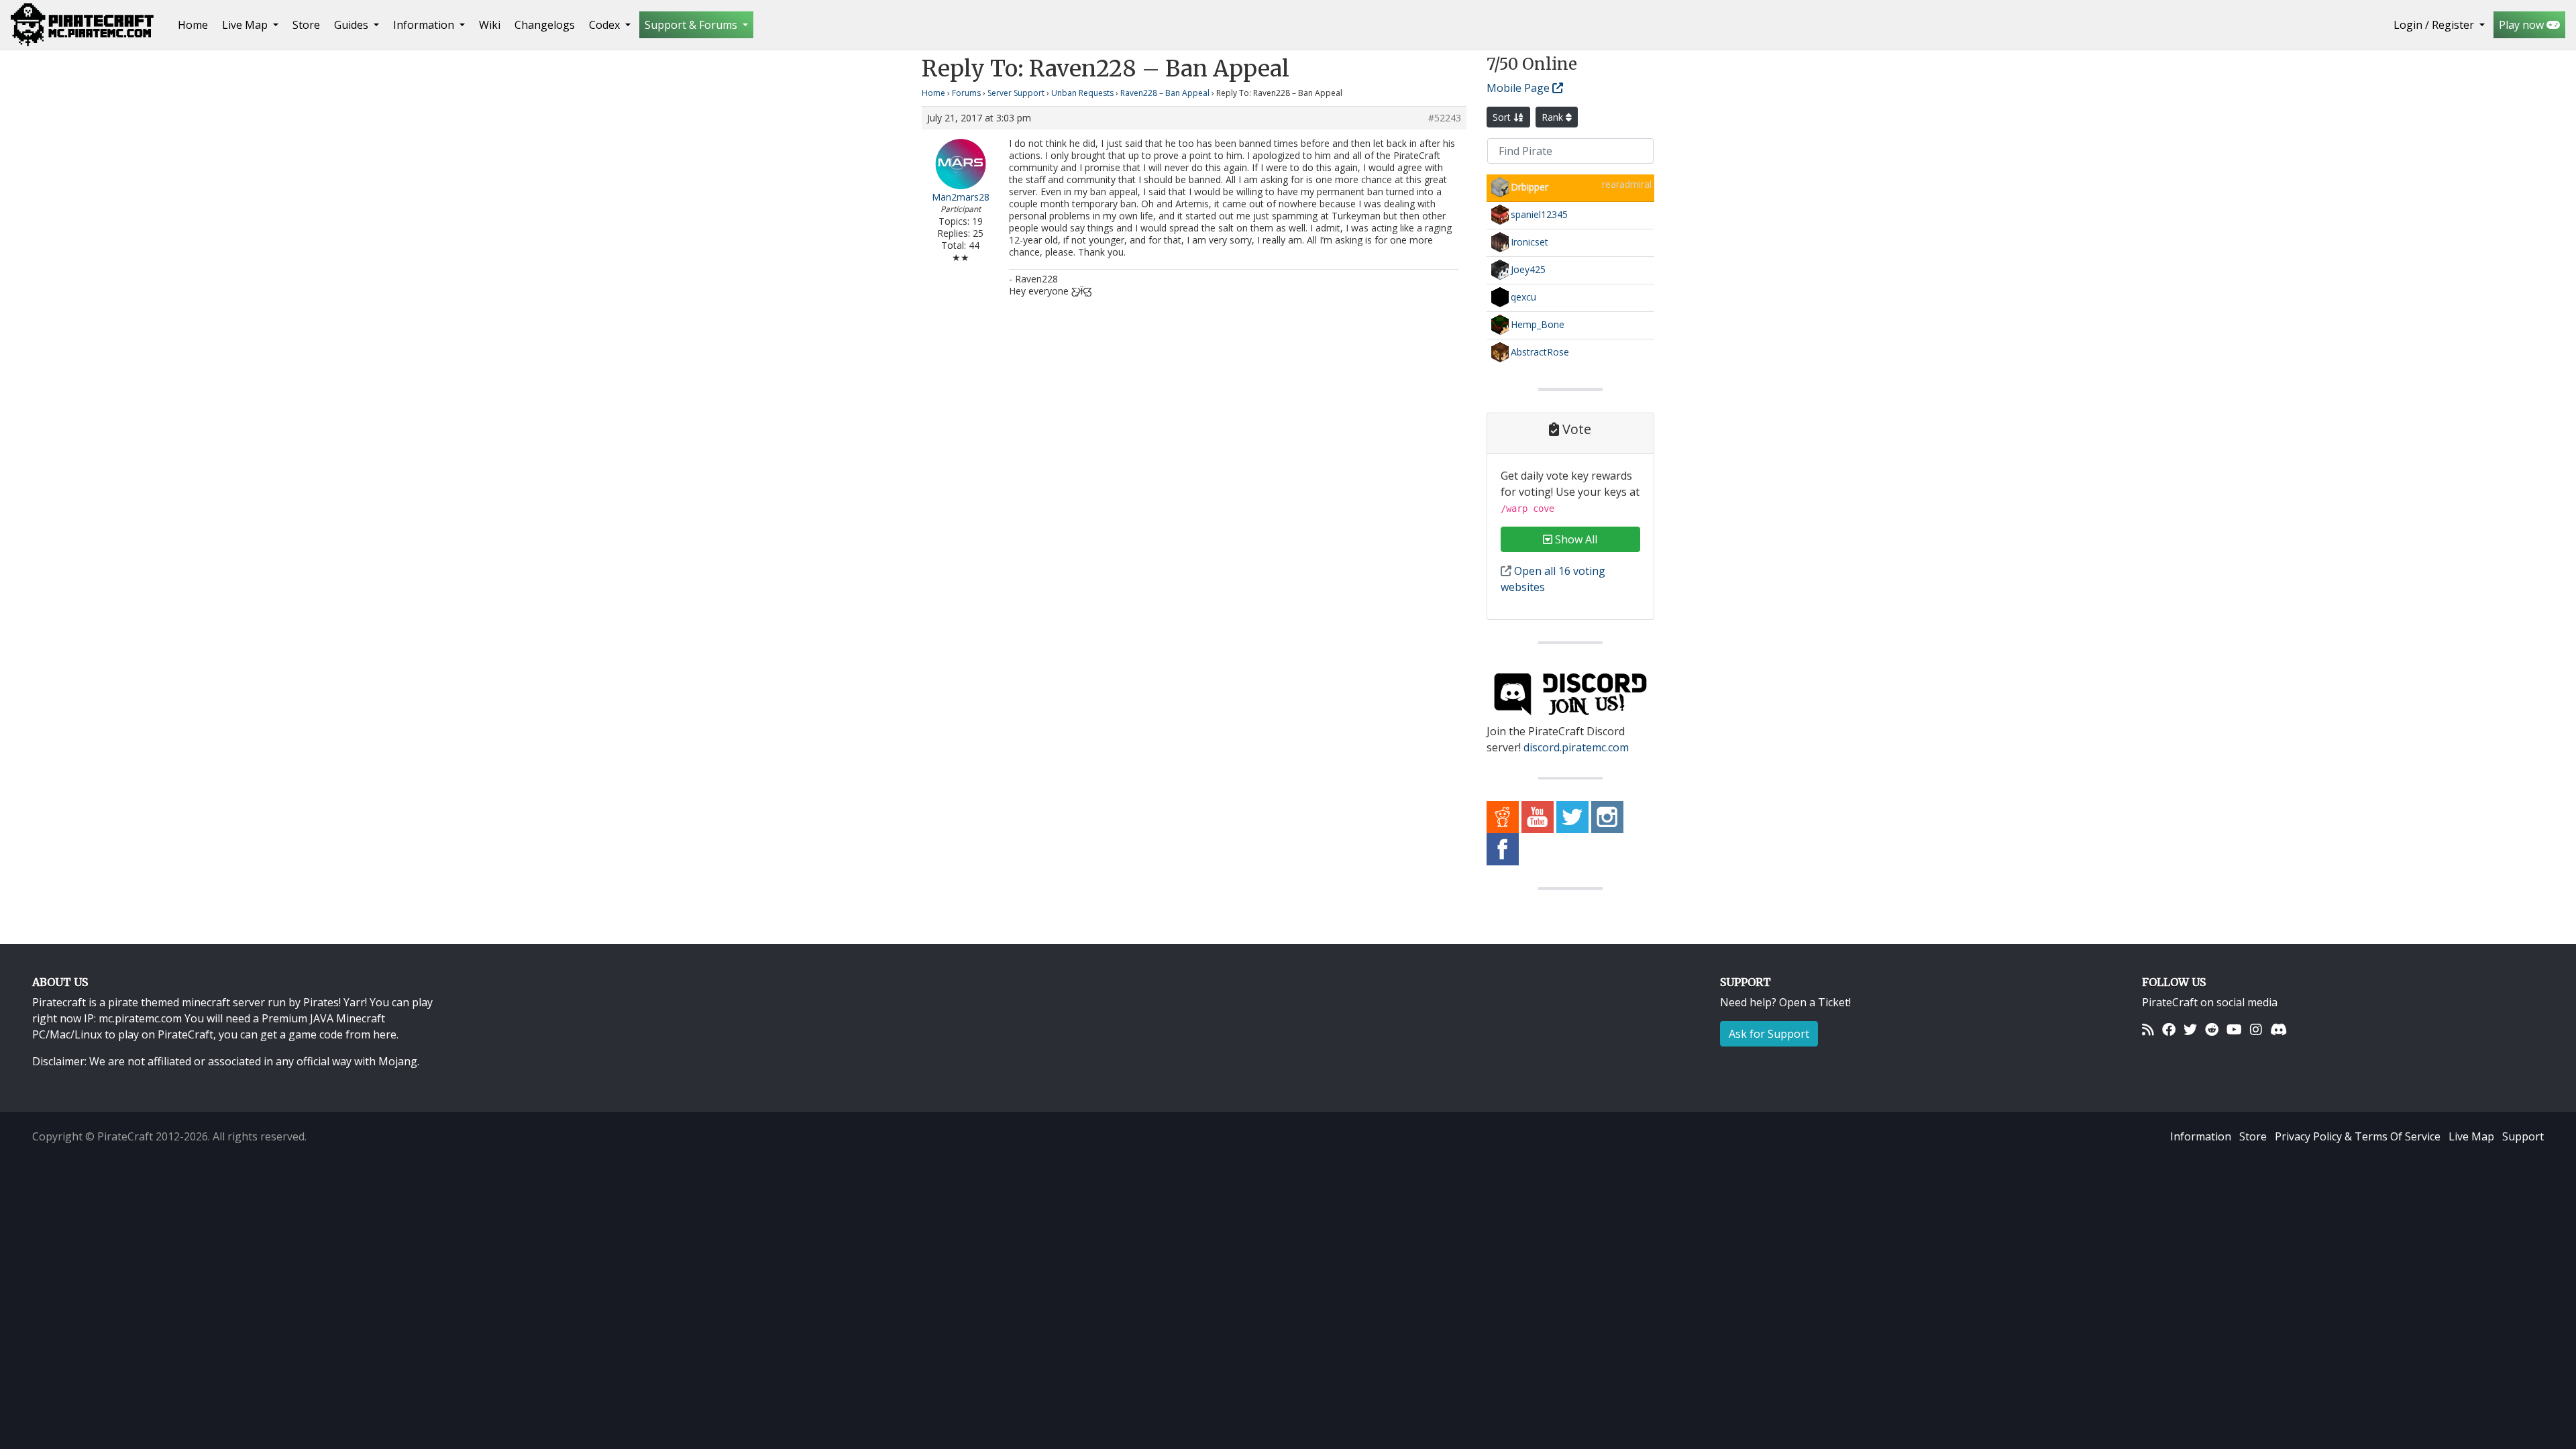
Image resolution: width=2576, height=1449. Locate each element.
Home (196, 24)
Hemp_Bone (1538, 324)
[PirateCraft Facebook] (1503, 849)
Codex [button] (606, 25)
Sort (1503, 117)
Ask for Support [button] (1769, 1034)
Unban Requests (1082, 93)
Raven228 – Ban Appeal (1165, 93)
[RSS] (2148, 1029)
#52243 (1445, 118)
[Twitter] (2190, 1029)
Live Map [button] (246, 25)
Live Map (2471, 1136)
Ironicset (1529, 242)
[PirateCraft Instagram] (1607, 816)
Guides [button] (353, 25)
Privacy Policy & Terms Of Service (2358, 1136)
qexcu (1523, 297)
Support (2523, 1136)
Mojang (398, 1061)
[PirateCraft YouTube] (1538, 816)
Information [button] (425, 25)
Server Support (1016, 93)
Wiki (490, 25)
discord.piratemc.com (1576, 747)
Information (2201, 1136)
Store (306, 25)
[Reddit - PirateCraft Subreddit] (1503, 816)
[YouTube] (2234, 1029)
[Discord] (2278, 1029)
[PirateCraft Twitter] (1572, 816)
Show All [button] (1575, 539)
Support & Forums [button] (692, 25)
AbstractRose (1540, 352)
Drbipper (1529, 187)
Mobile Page (1519, 88)
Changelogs (545, 25)
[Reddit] (2212, 1029)
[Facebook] (2169, 1029)
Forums (966, 93)
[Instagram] (2256, 1029)
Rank (1554, 117)
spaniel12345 (1539, 214)
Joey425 (1528, 269)
